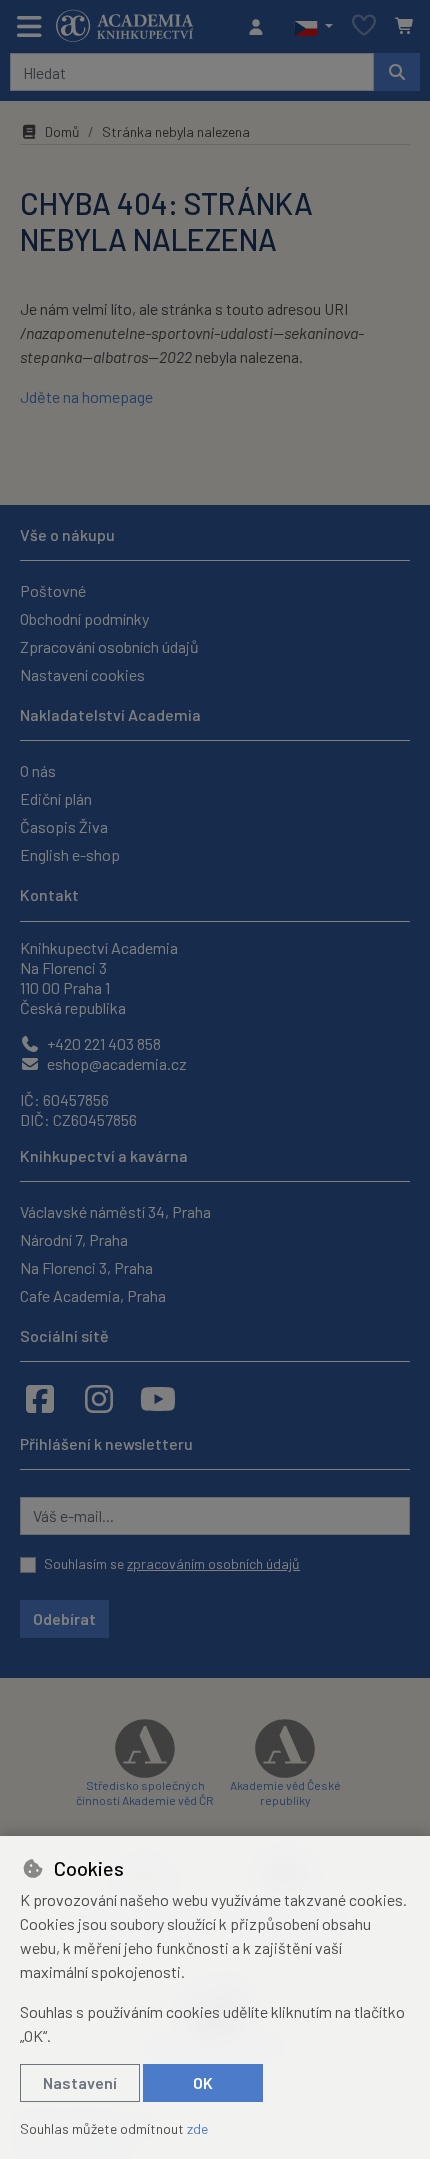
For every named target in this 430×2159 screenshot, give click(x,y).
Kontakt (49, 894)
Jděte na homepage (86, 396)
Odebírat (64, 1618)
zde (197, 2128)
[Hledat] (397, 72)
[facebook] (40, 1398)
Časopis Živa (64, 826)
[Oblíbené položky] (364, 26)
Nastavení (80, 2082)
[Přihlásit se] (261, 27)
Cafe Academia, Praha (93, 1295)
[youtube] (158, 1398)
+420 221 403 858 (102, 1043)
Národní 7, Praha (74, 1239)
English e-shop (70, 854)
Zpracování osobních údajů (109, 646)
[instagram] (99, 1398)
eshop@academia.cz (115, 1063)
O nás (38, 770)
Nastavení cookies (82, 674)
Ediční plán (56, 798)
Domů (62, 131)
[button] (313, 27)
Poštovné (53, 590)
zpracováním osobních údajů (213, 1563)
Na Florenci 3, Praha (86, 1267)
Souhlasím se (172, 1563)
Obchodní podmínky (84, 618)
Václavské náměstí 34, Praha (115, 1211)
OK (203, 2082)
